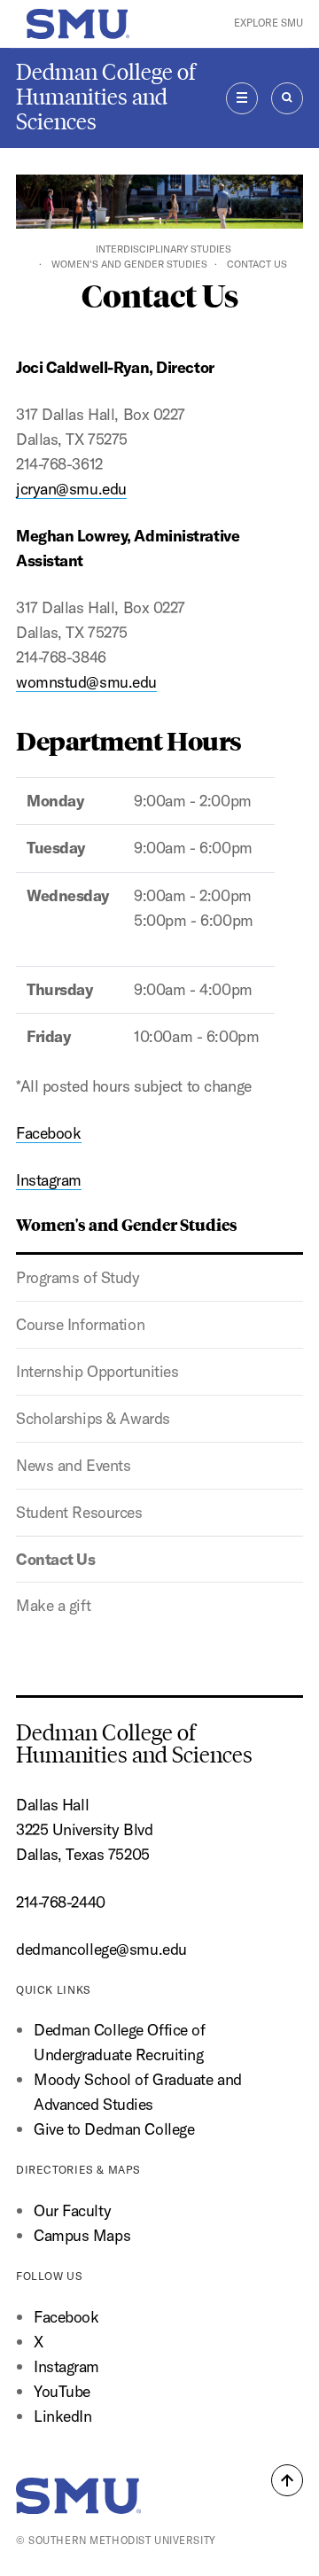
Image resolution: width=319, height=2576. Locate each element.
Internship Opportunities (97, 1371)
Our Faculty (72, 2210)
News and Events (73, 1465)
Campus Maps (82, 2235)
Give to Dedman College (114, 2129)
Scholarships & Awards (93, 1418)
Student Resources (79, 1512)
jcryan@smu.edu (71, 489)
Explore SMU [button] (268, 23)
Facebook (49, 1133)
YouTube (62, 2391)
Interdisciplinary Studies (163, 249)
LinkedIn (63, 2416)
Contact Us (56, 1559)
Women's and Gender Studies (129, 264)
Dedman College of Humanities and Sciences (106, 97)
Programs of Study (78, 1277)
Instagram (49, 1180)
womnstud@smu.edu (86, 682)
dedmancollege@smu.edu (101, 1949)
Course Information (80, 1324)
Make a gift (53, 1605)
